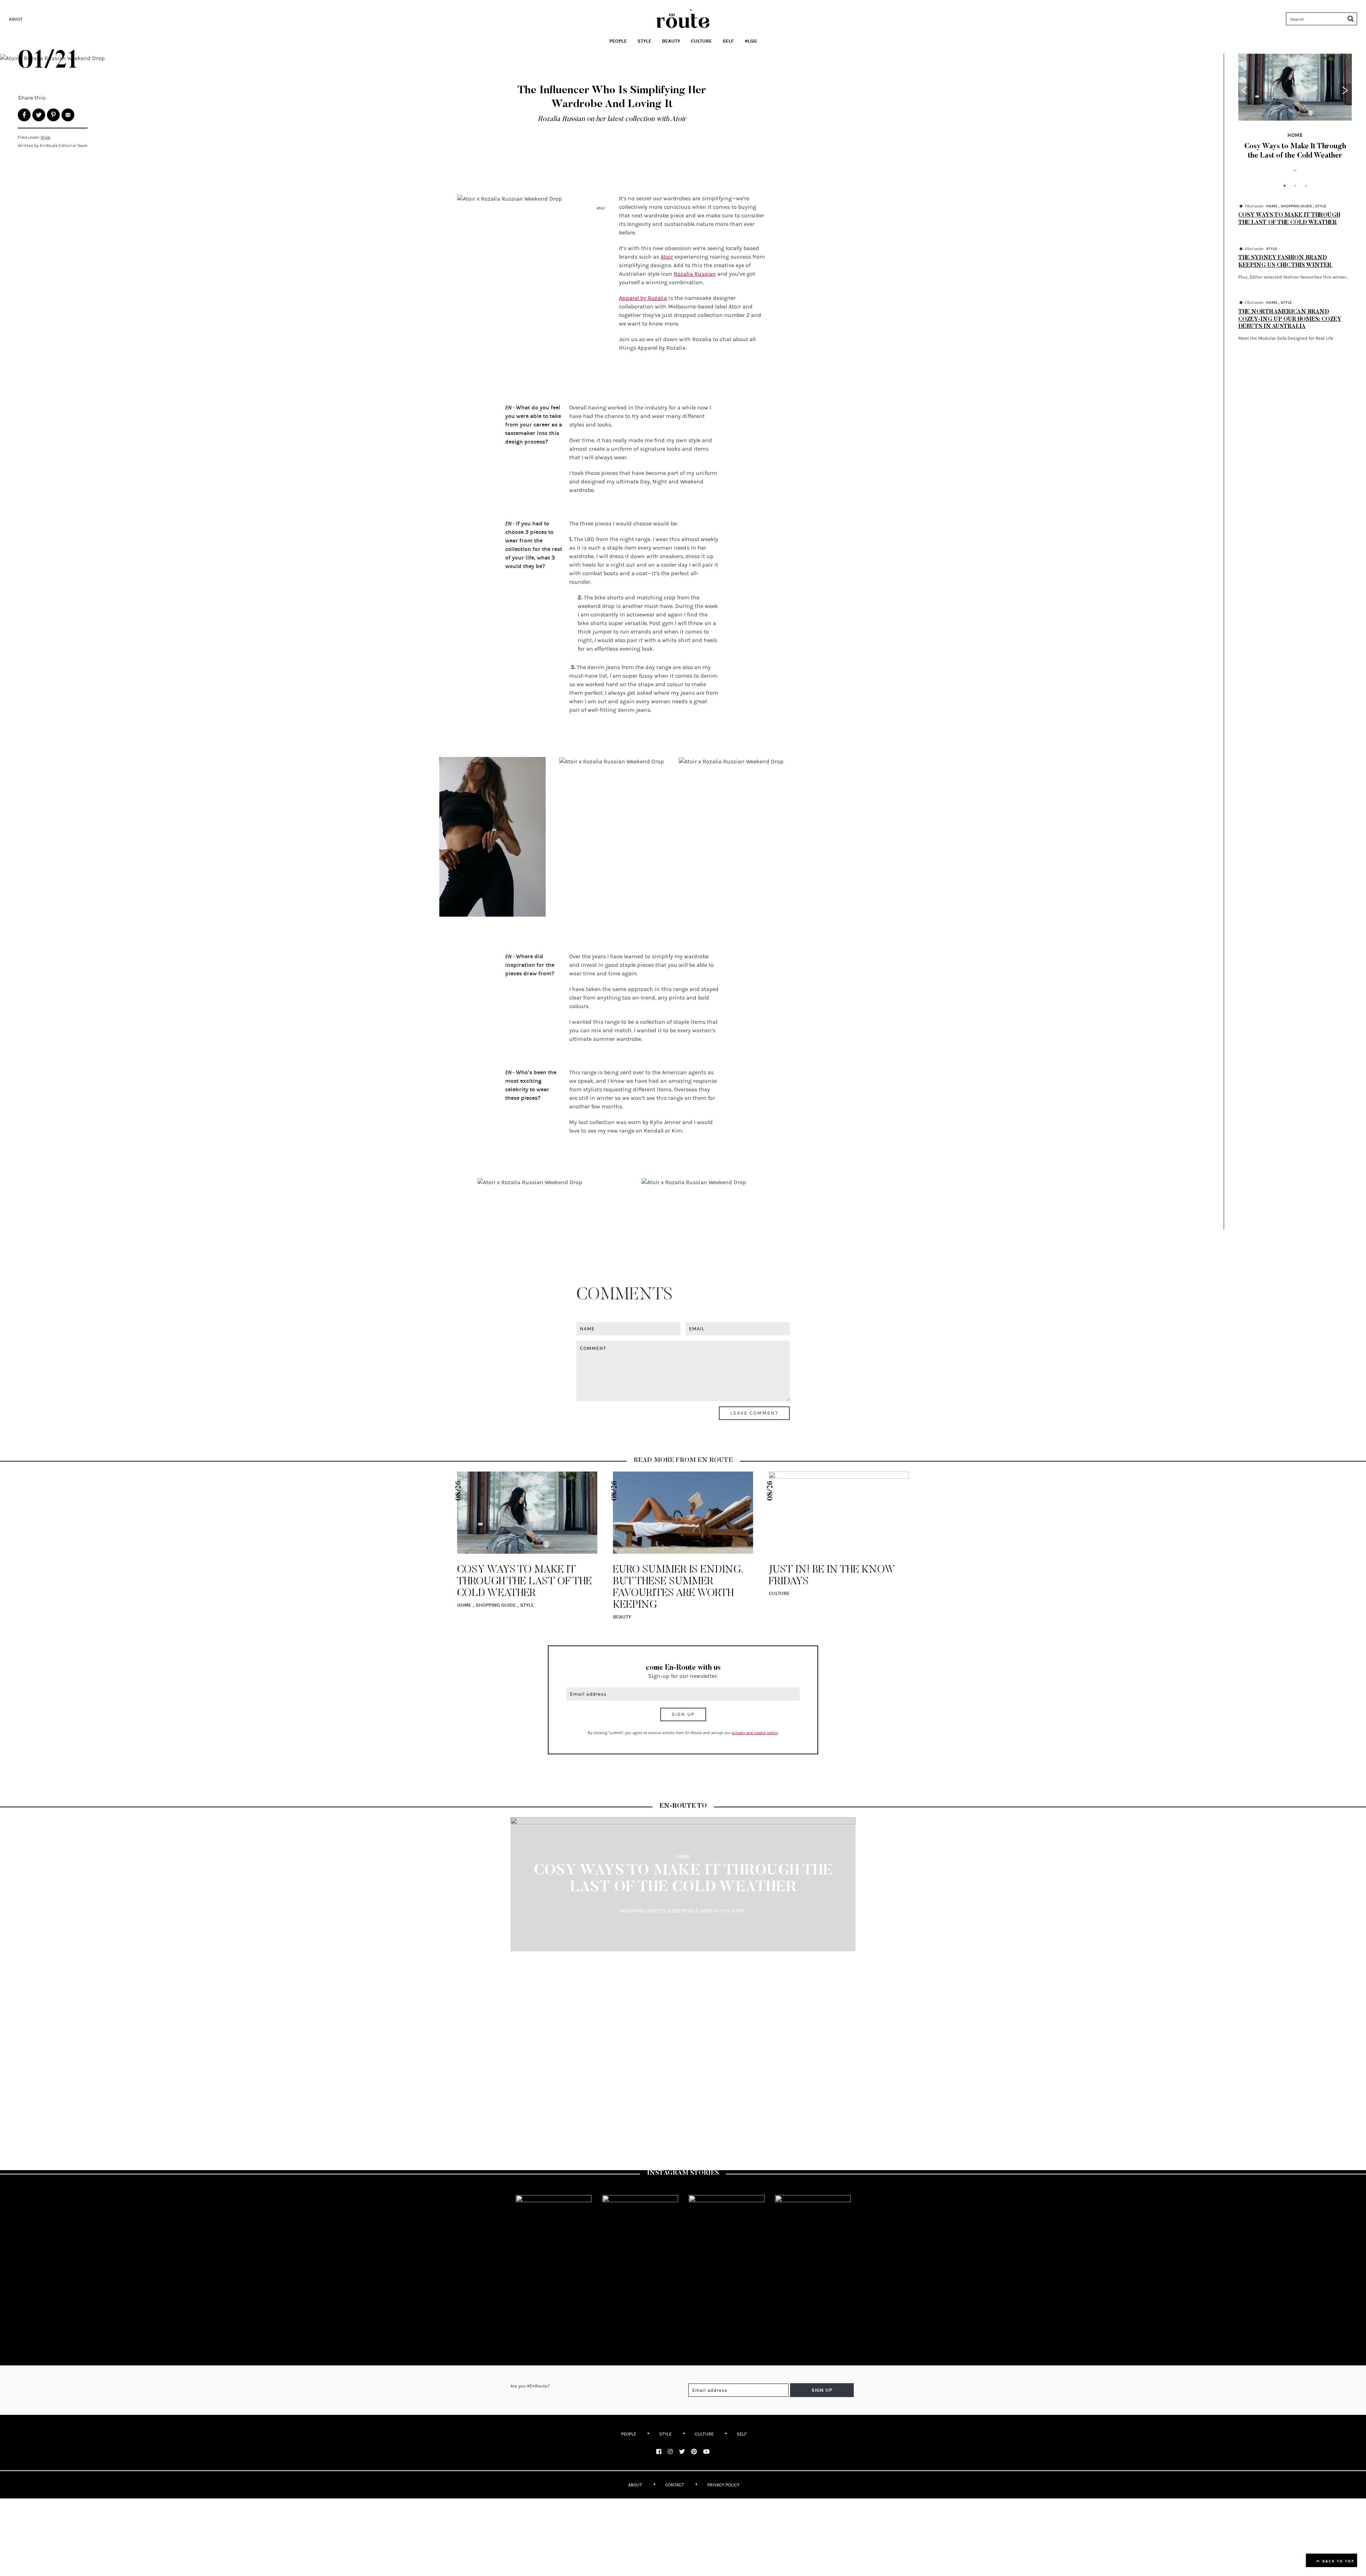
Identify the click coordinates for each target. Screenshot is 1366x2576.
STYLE (665, 2434)
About (16, 19)
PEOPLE (629, 2434)
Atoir (667, 257)
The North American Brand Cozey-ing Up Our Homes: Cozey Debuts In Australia (1290, 319)
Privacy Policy (723, 2485)
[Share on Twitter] (39, 115)
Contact (675, 2485)
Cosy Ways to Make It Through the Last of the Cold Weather (525, 1582)
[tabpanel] (1295, 117)
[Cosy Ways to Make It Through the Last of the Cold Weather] (1295, 87)
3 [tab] (1306, 186)
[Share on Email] (68, 115)
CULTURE (704, 2434)
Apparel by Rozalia (643, 298)
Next (1345, 90)
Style (45, 137)
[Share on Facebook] (24, 115)
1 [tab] (1285, 186)
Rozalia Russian (695, 274)
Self (742, 2434)
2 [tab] (1295, 186)
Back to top (1337, 2561)
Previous (1245, 90)
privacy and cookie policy (755, 1733)
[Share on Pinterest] (53, 115)
